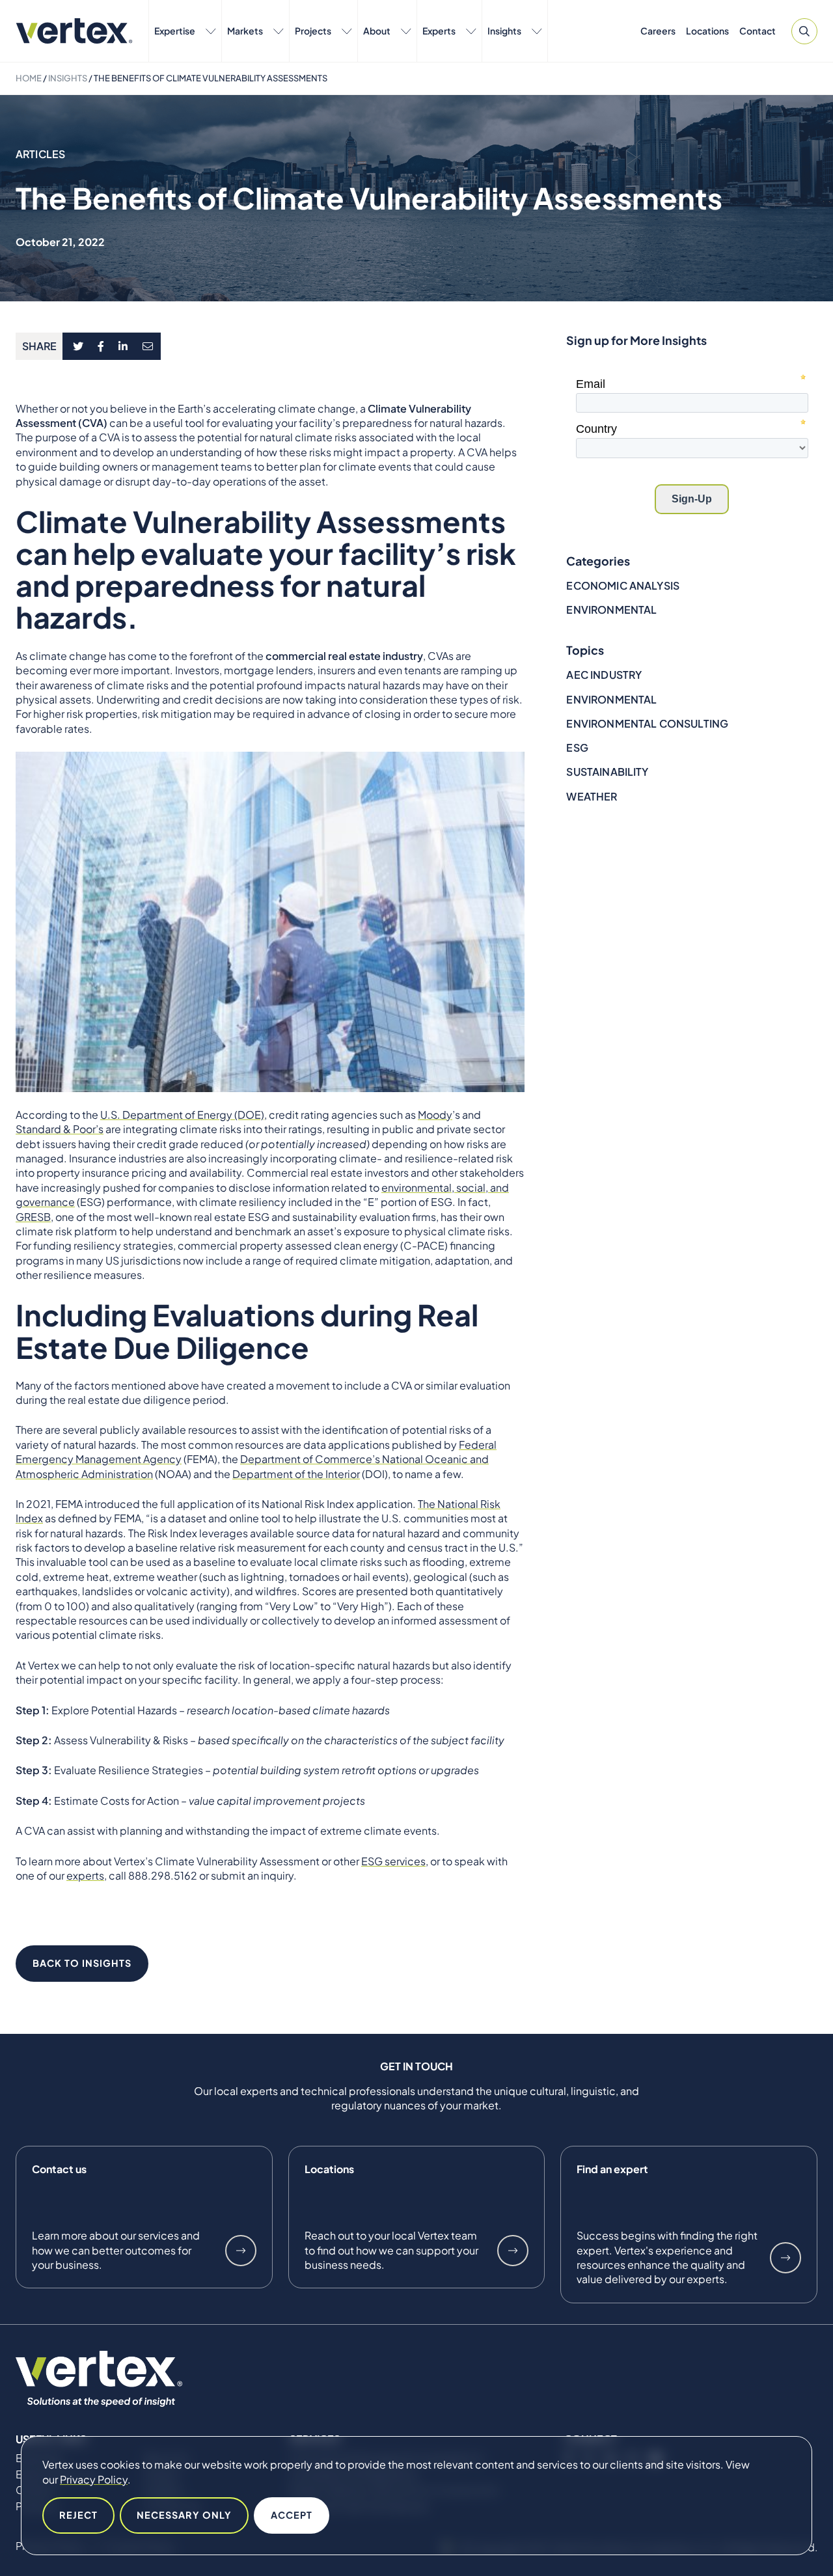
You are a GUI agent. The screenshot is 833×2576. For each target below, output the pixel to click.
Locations (707, 31)
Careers (658, 31)
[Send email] (148, 346)
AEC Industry (604, 675)
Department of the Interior (296, 1474)
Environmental (611, 610)
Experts (439, 31)
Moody (435, 1115)
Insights (504, 31)
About (377, 31)
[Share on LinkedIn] (123, 346)
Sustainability (607, 772)
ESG (577, 747)
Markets (245, 31)
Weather (592, 796)
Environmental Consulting (647, 723)
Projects (313, 31)
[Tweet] (78, 346)
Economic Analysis (623, 585)
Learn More (241, 2251)
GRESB (33, 1217)
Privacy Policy (94, 2479)
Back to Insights (82, 1963)
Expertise (175, 31)
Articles (40, 154)
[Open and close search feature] (804, 31)
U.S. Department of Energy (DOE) (182, 1115)
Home (29, 78)
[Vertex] (74, 31)
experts (85, 1875)
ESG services (393, 1861)
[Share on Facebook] (101, 346)
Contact (758, 31)
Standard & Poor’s (60, 1129)
